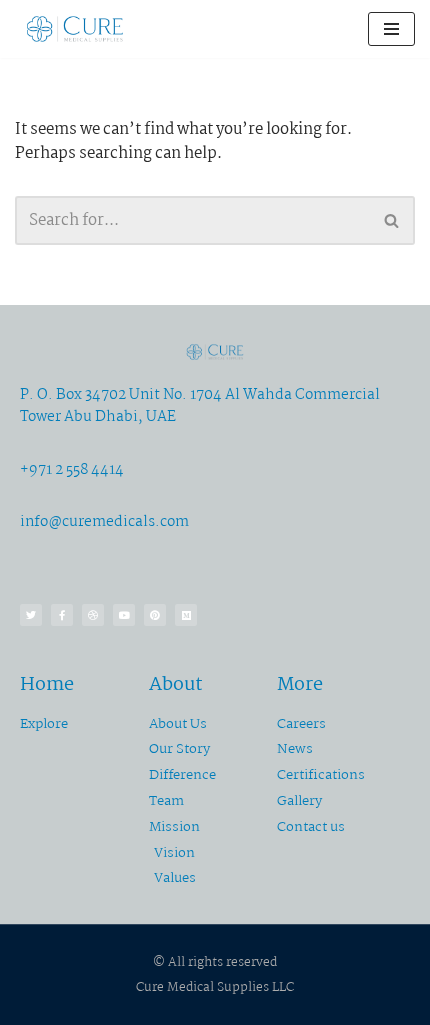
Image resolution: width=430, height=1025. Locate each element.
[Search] (392, 220)
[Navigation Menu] (391, 29)
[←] (75, 29)
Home (47, 685)
